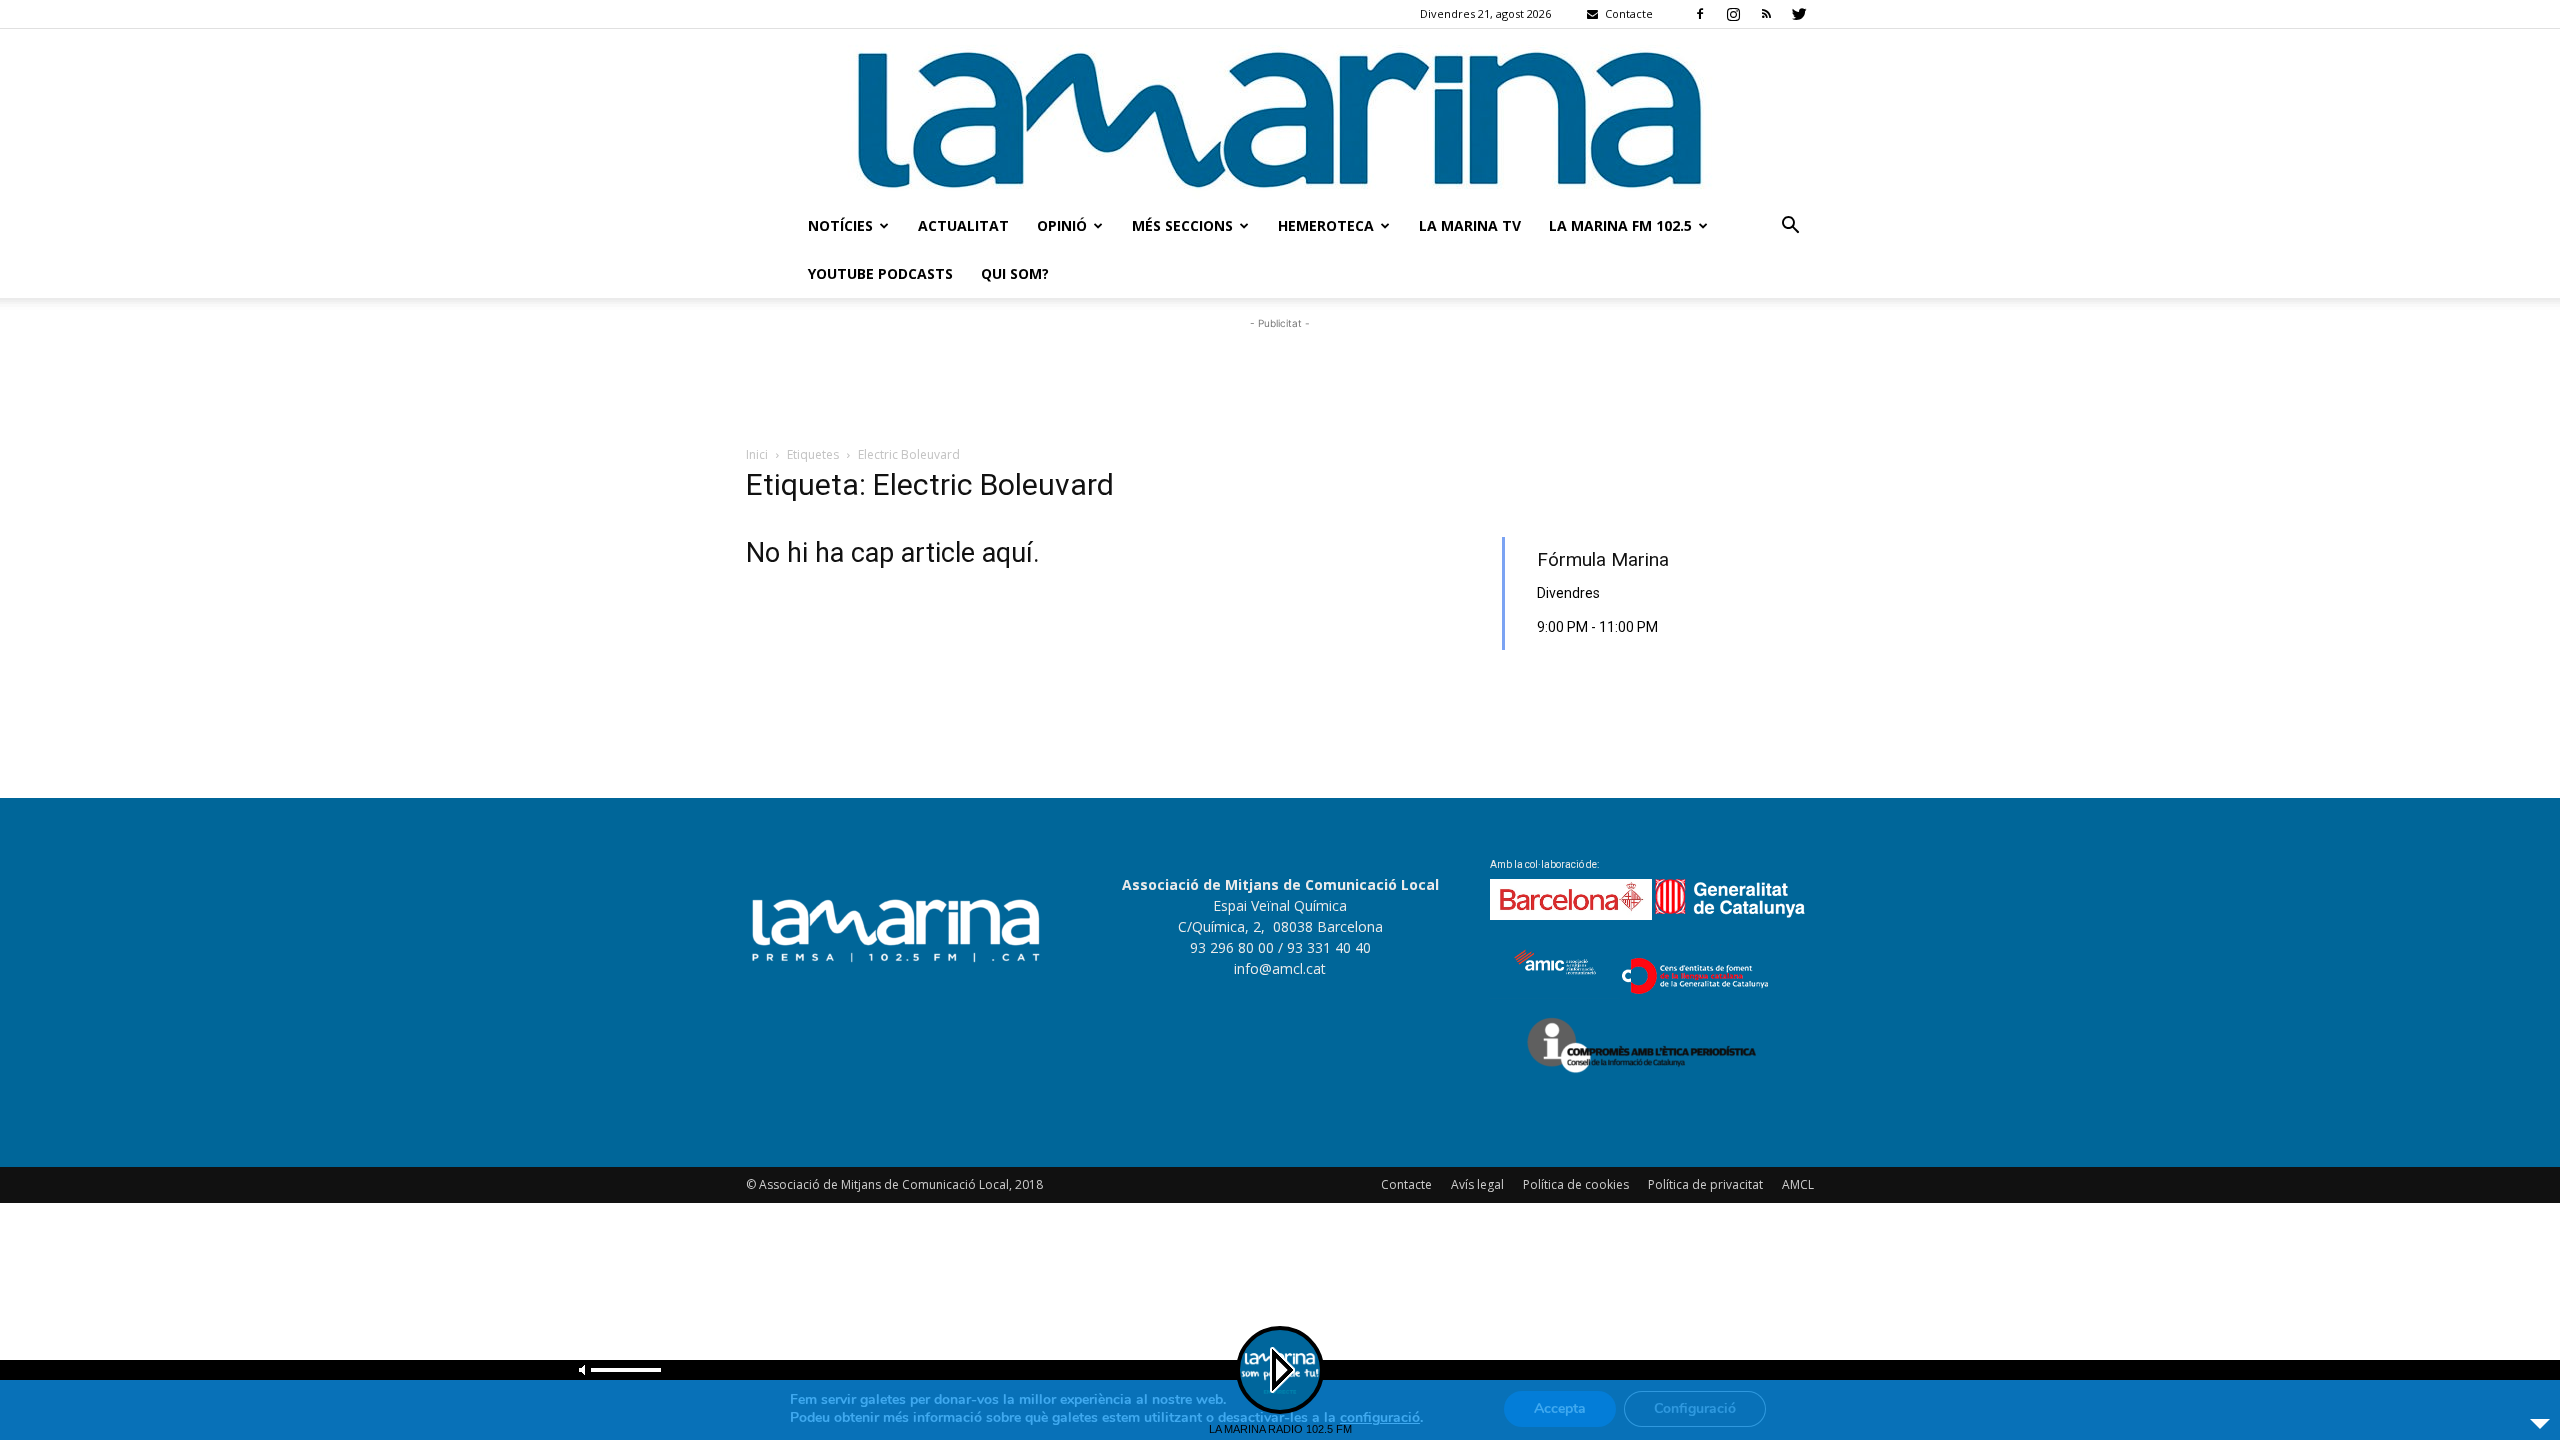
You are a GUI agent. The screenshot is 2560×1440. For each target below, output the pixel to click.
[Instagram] (1733, 14)
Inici (757, 454)
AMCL (1798, 1184)
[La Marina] (1280, 115)
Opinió (1062, 225)
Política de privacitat (1705, 1184)
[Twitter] (1799, 14)
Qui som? (1015, 273)
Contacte (1406, 1184)
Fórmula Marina (1603, 559)
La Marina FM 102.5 (1620, 225)
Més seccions (1182, 225)
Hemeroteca (1326, 225)
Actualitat (963, 225)
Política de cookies (1576, 1184)
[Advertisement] (1280, 379)
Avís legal (1477, 1184)
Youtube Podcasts (880, 273)
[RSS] (1766, 14)
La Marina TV (1470, 225)
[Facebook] (1700, 14)
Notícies (840, 225)
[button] (1790, 227)
